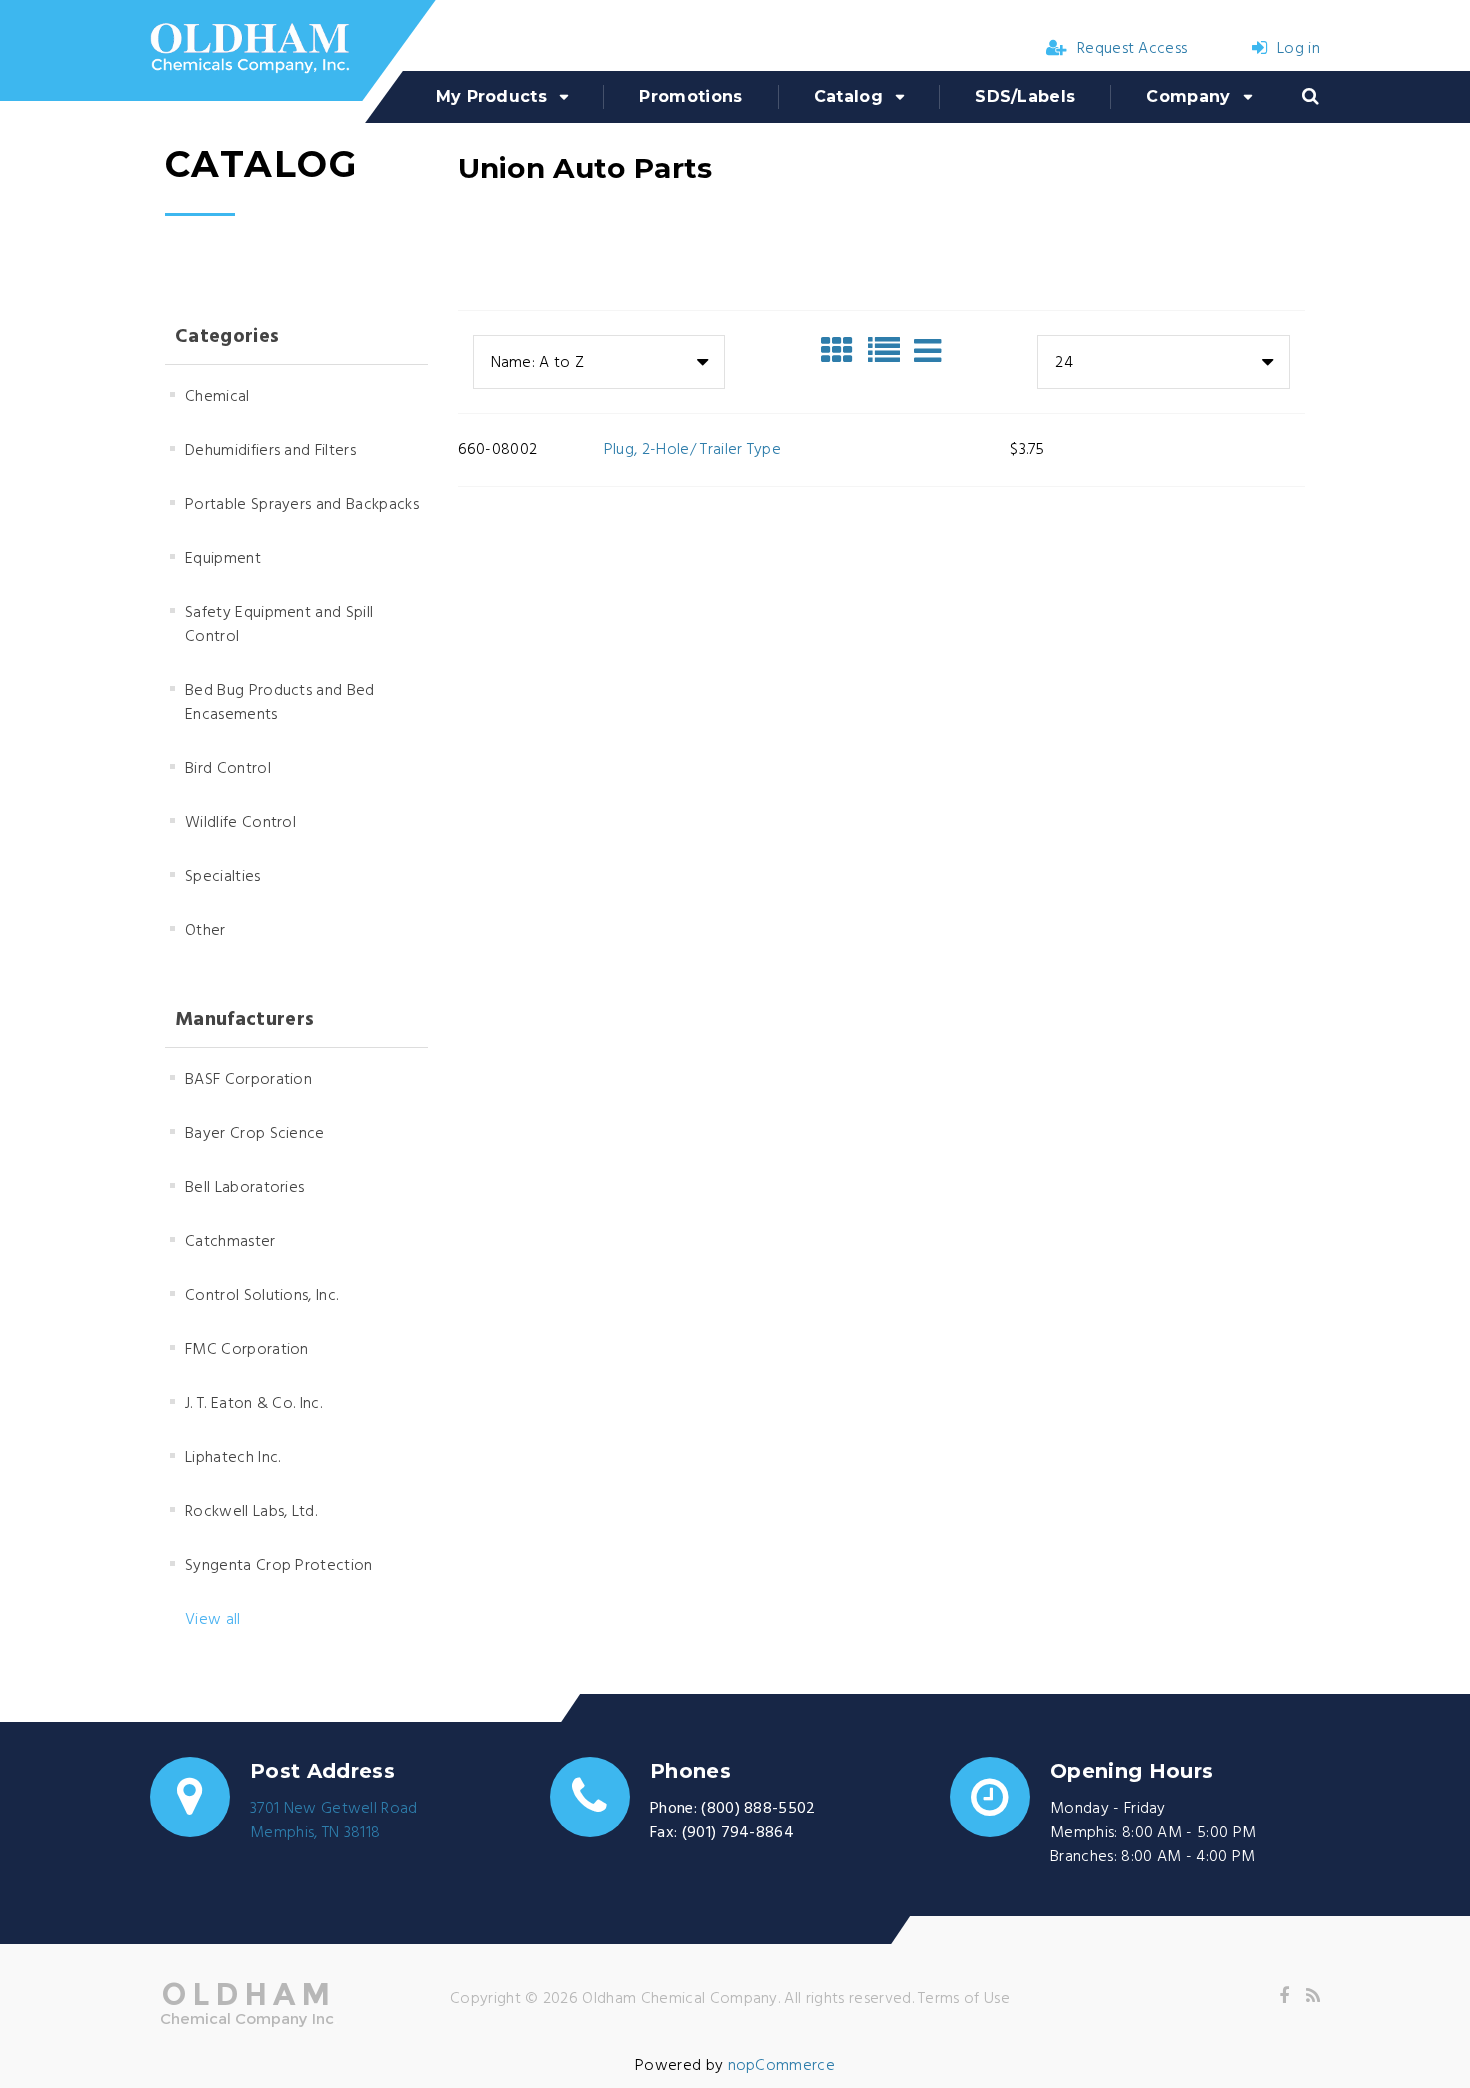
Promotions (690, 96)
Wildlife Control (240, 823)
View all (213, 1620)
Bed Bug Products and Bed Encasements (280, 703)
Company (1188, 96)
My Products (492, 96)
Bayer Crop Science (255, 1134)
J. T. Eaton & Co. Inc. (253, 1404)
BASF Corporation (248, 1080)
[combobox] (599, 362)
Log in (1298, 49)
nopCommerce (782, 2066)
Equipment (223, 559)
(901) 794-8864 (738, 1833)
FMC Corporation (247, 1350)
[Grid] (842, 351)
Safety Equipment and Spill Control (279, 625)
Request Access (1132, 49)
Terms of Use (964, 1999)
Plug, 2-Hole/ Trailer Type (692, 450)
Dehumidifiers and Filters (270, 451)
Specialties (223, 877)
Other (205, 931)
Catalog (848, 96)
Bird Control (228, 769)
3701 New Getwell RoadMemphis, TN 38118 (334, 1821)
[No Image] (927, 351)
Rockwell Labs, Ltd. (251, 1512)
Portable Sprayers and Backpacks (302, 505)
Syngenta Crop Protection (279, 1566)
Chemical (217, 397)
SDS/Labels (1025, 96)
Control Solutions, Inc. (261, 1296)
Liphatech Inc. (232, 1458)
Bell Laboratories (244, 1188)
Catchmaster (230, 1242)
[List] (889, 351)
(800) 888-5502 (758, 1809)
